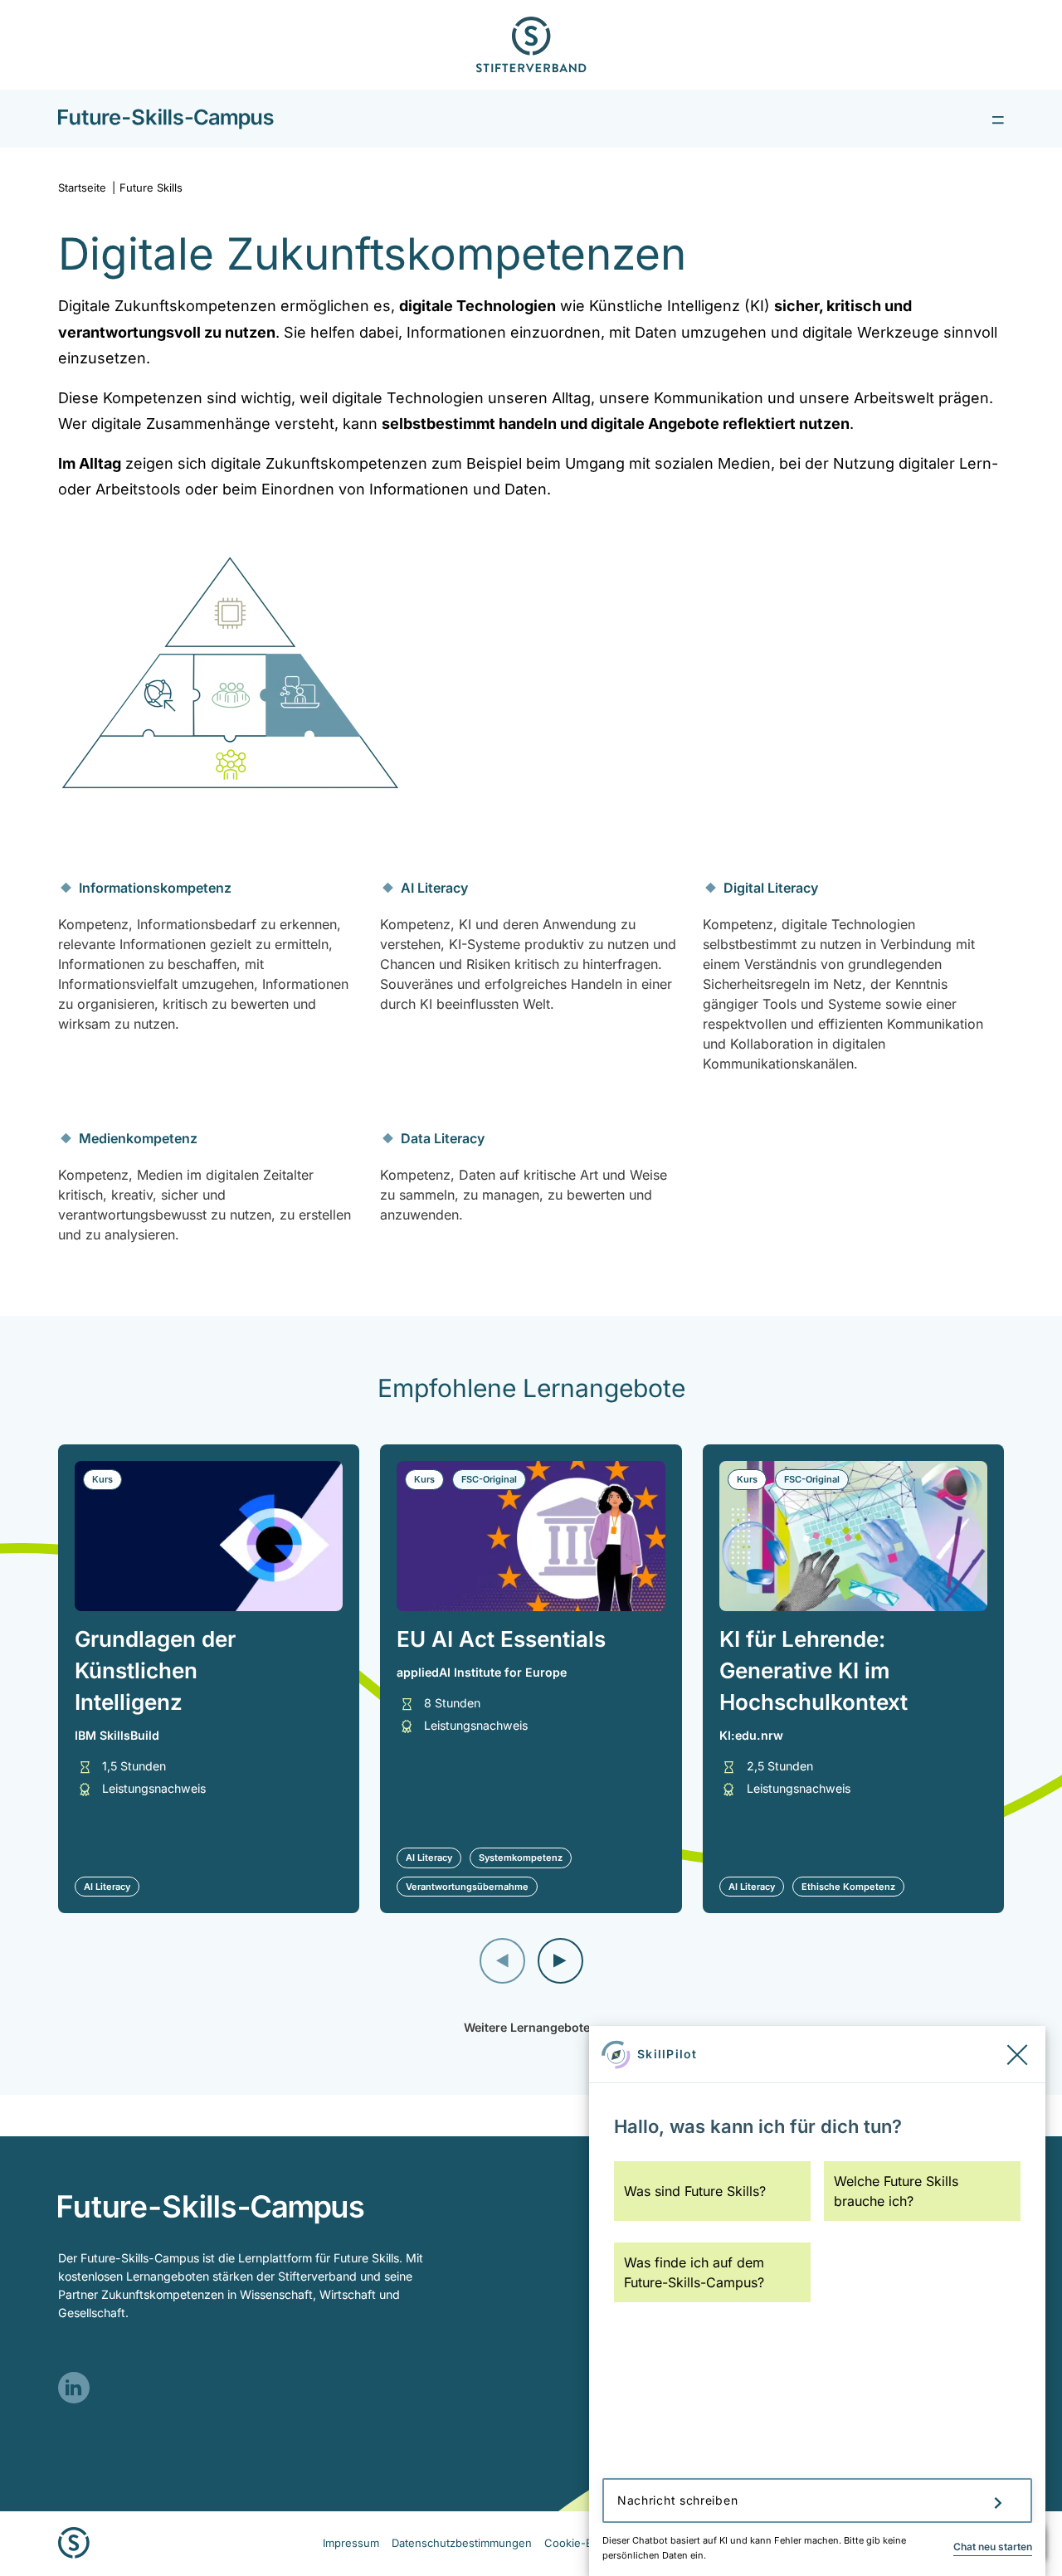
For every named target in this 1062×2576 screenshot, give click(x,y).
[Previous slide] (502, 1961)
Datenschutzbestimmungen (462, 2543)
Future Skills (151, 187)
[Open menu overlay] (998, 119)
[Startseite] (166, 119)
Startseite (87, 187)
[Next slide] (560, 1961)
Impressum (351, 2543)
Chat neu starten (993, 2547)
